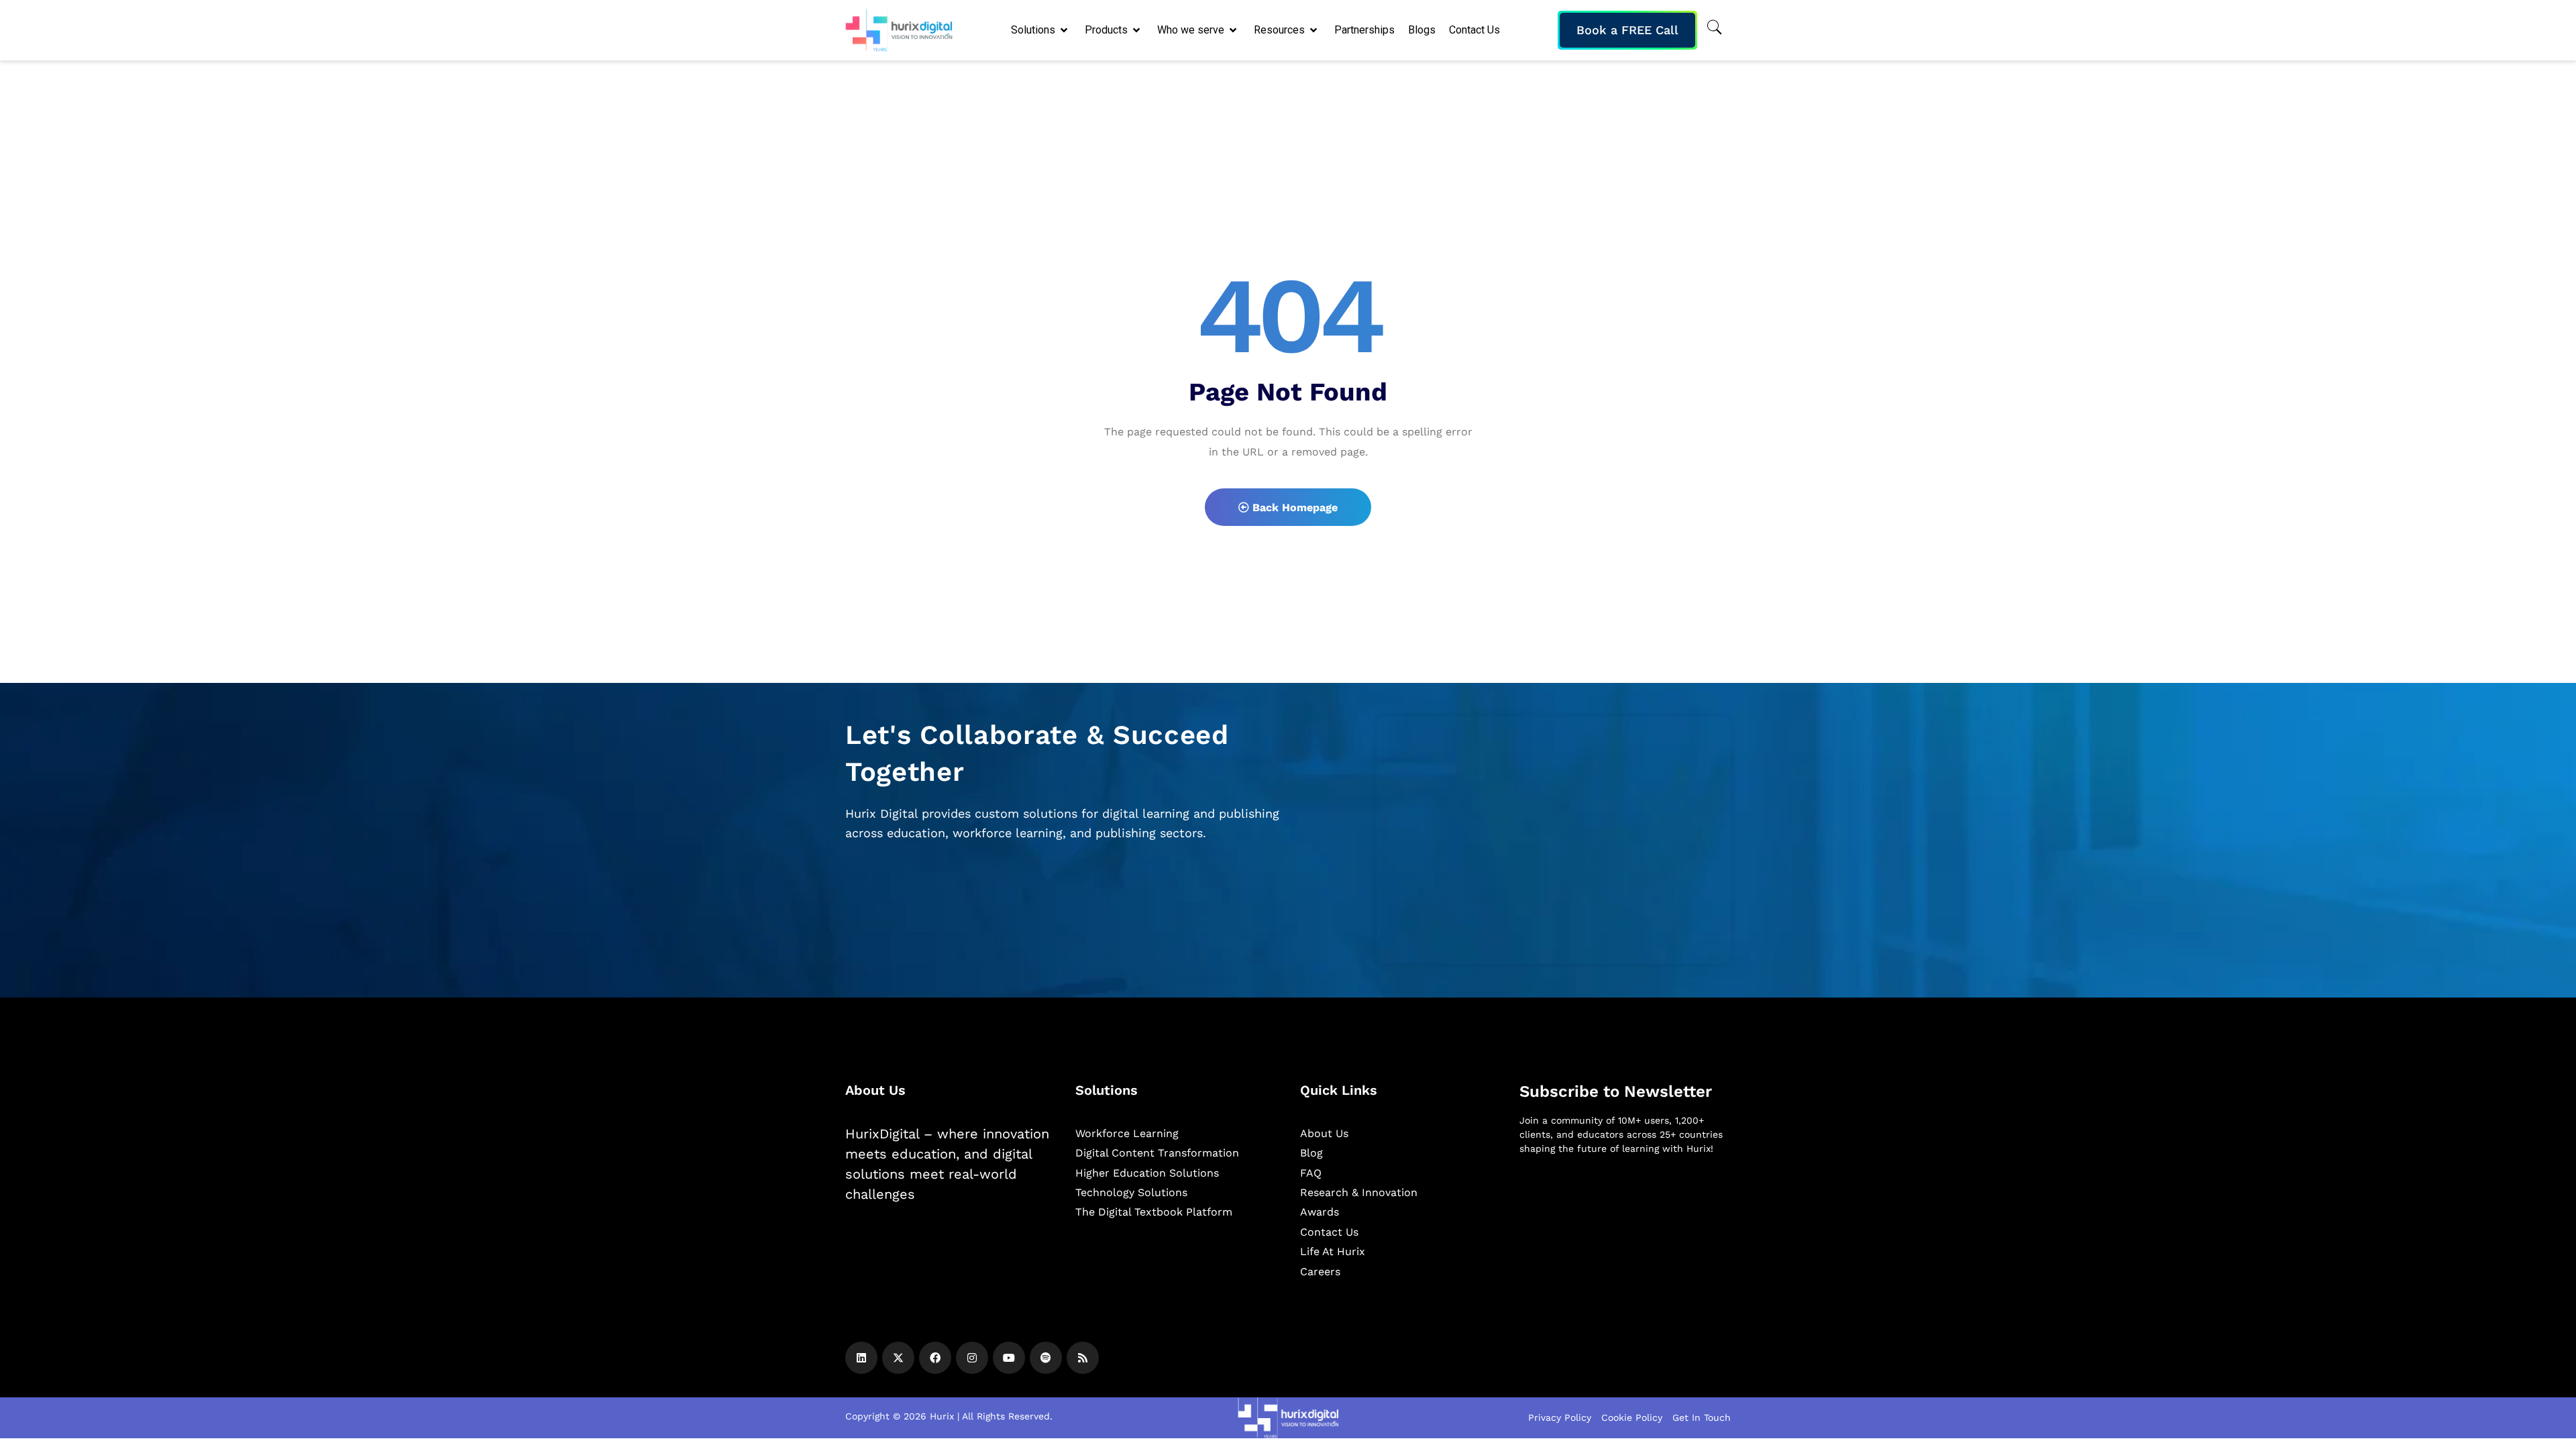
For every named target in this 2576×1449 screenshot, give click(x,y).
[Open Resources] (1314, 30)
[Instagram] (972, 1358)
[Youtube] (1009, 1358)
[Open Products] (1137, 30)
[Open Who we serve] (1234, 30)
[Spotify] (1046, 1358)
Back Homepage (1293, 507)
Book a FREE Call (1627, 30)
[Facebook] (935, 1358)
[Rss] (1083, 1358)
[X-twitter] (898, 1358)
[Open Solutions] (1065, 30)
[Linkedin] (861, 1358)
